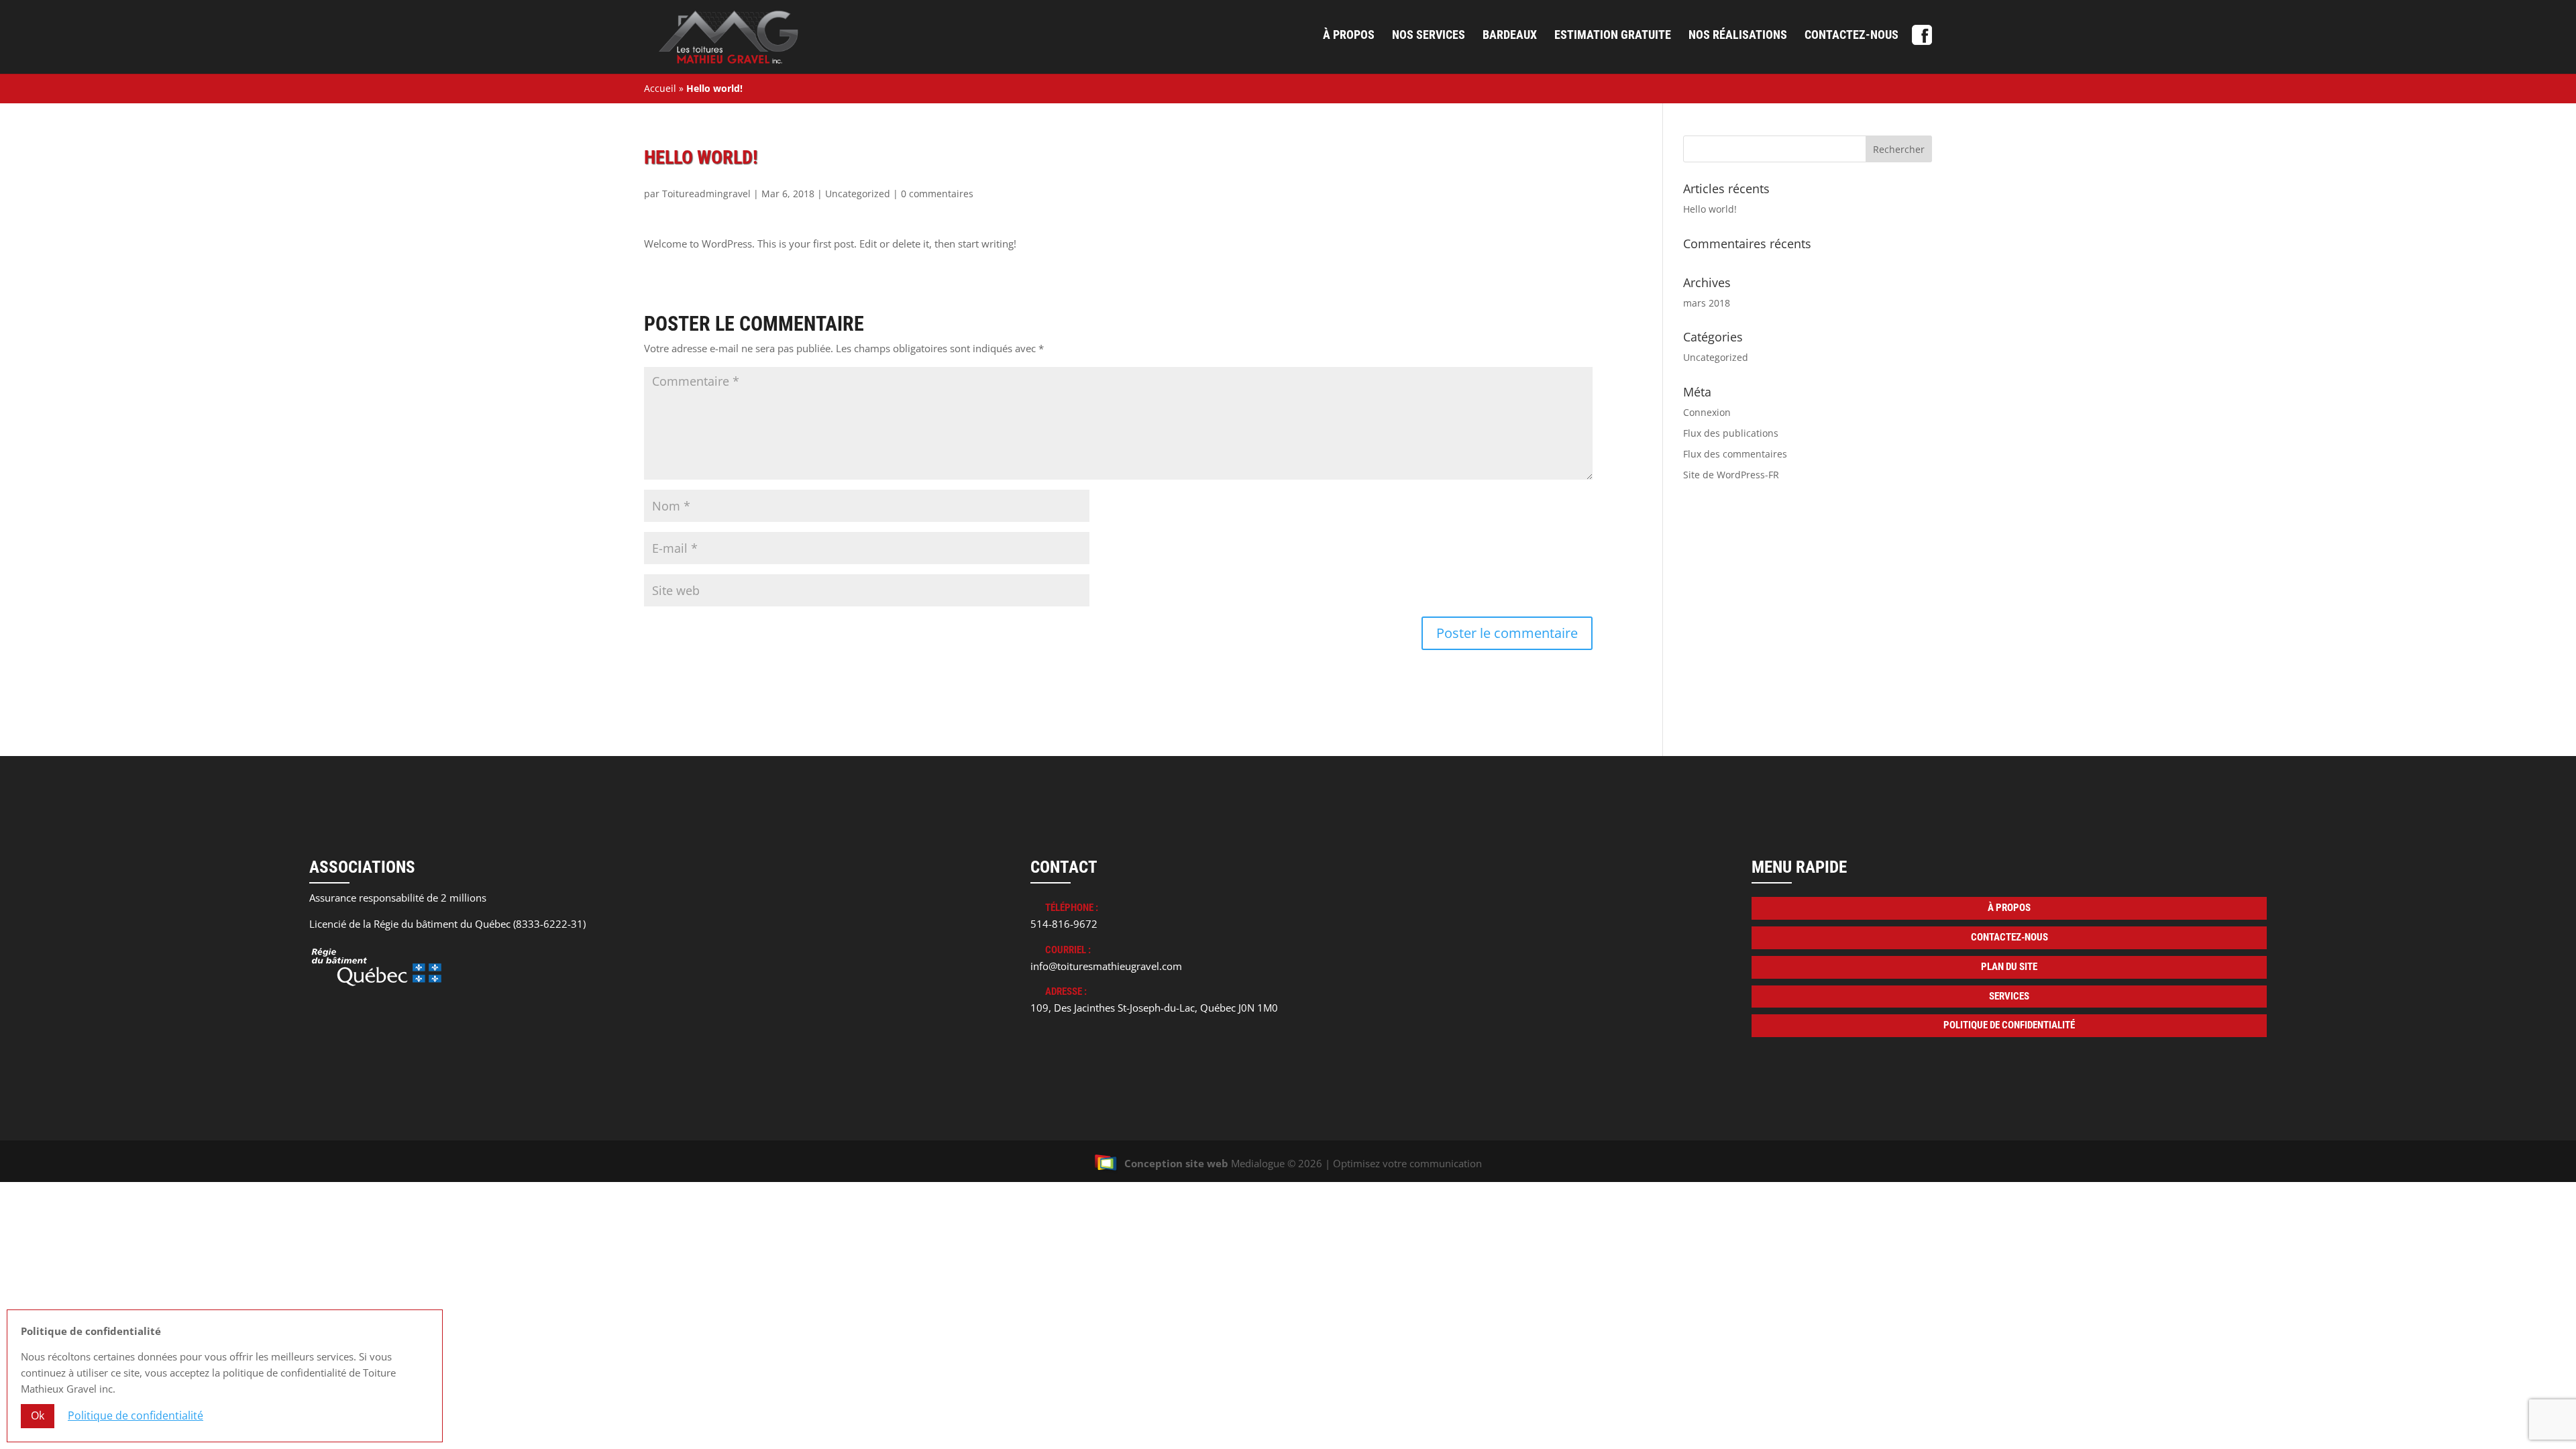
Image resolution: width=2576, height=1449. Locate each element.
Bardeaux (1510, 36)
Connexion (1707, 412)
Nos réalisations (1738, 36)
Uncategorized (858, 194)
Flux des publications (1731, 433)
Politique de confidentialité (2009, 1025)
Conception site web (1176, 1163)
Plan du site (2009, 967)
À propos (1349, 36)
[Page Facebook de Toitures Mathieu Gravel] (1922, 40)
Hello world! (1710, 209)
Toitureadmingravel (706, 194)
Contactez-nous (1851, 36)
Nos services (1429, 36)
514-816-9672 (1064, 924)
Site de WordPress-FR (1731, 475)
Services (2009, 996)
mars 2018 (1707, 303)
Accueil (660, 88)
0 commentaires (937, 194)
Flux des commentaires (1735, 454)
